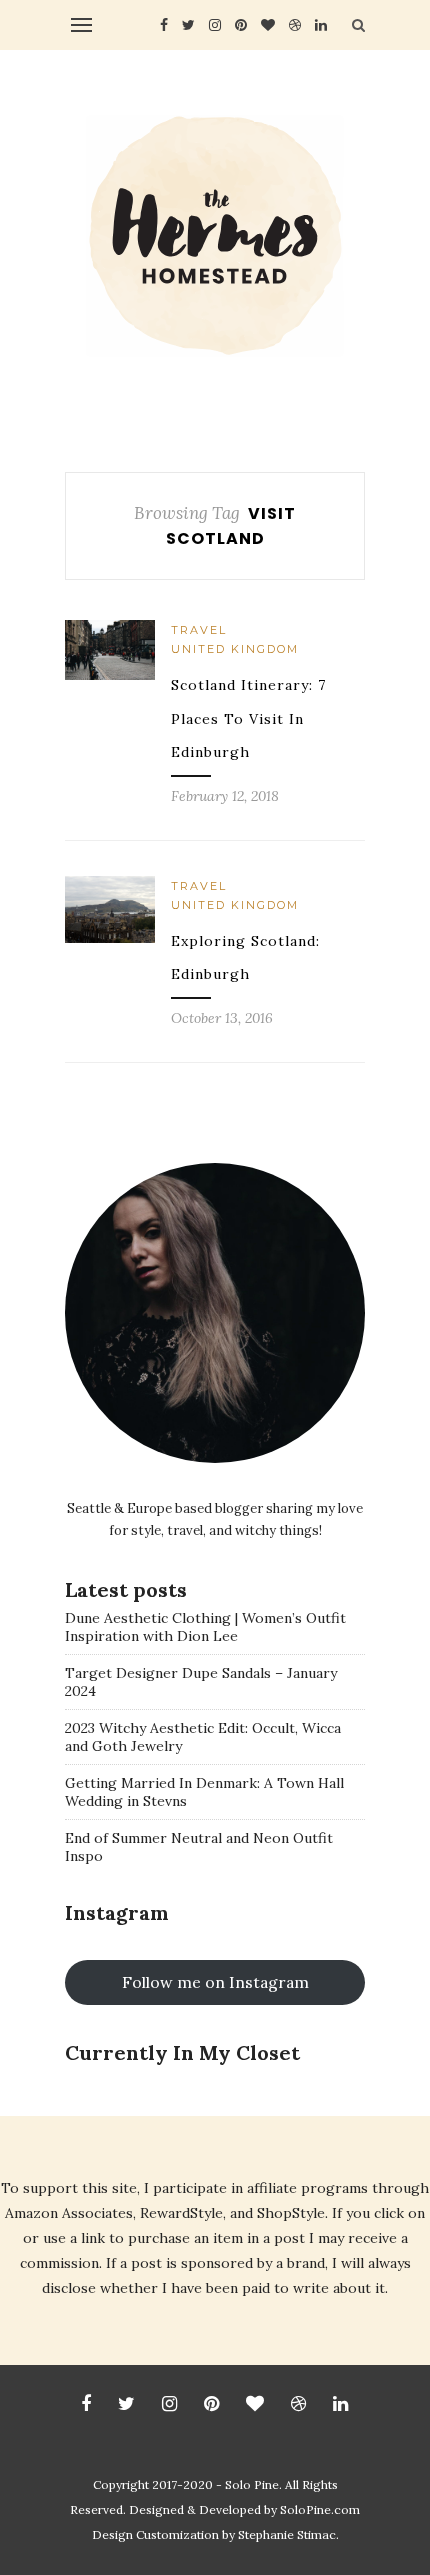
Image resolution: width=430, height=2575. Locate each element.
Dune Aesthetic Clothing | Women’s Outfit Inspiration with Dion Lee (205, 1627)
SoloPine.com (320, 2509)
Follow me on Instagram (215, 1982)
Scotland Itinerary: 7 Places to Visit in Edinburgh (248, 718)
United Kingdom (235, 649)
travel (199, 630)
